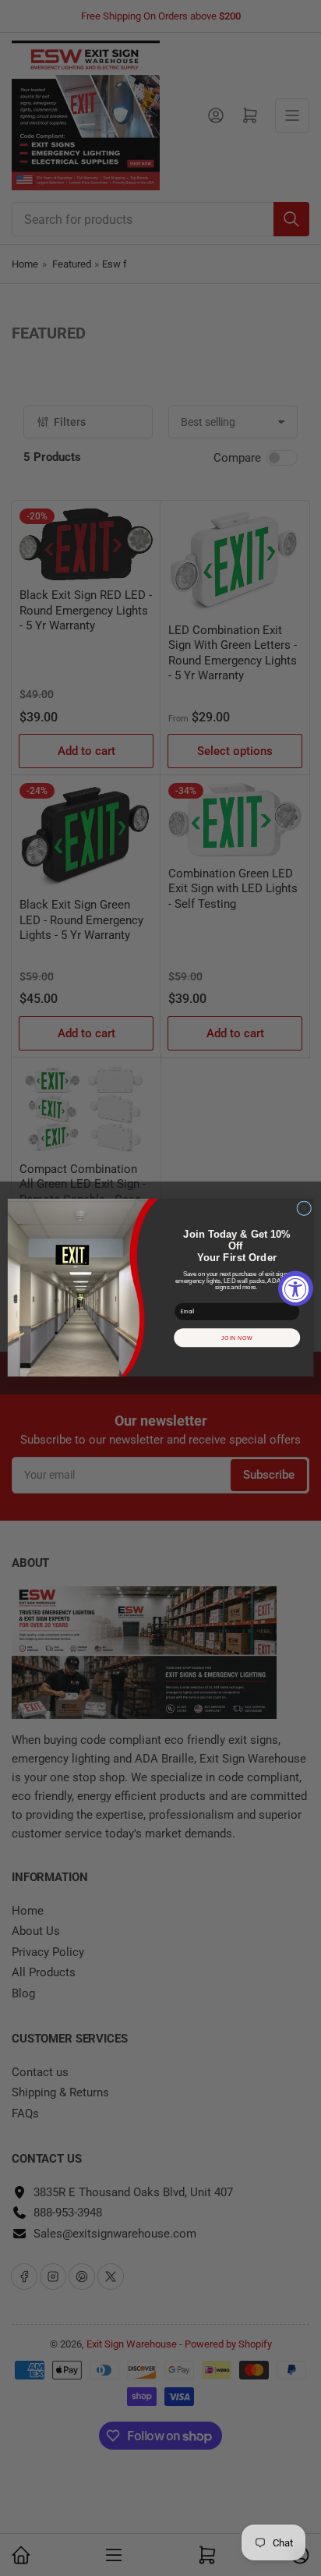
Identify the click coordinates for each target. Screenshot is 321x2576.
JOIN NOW (237, 1338)
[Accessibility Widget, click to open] (296, 1288)
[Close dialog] (304, 1208)
